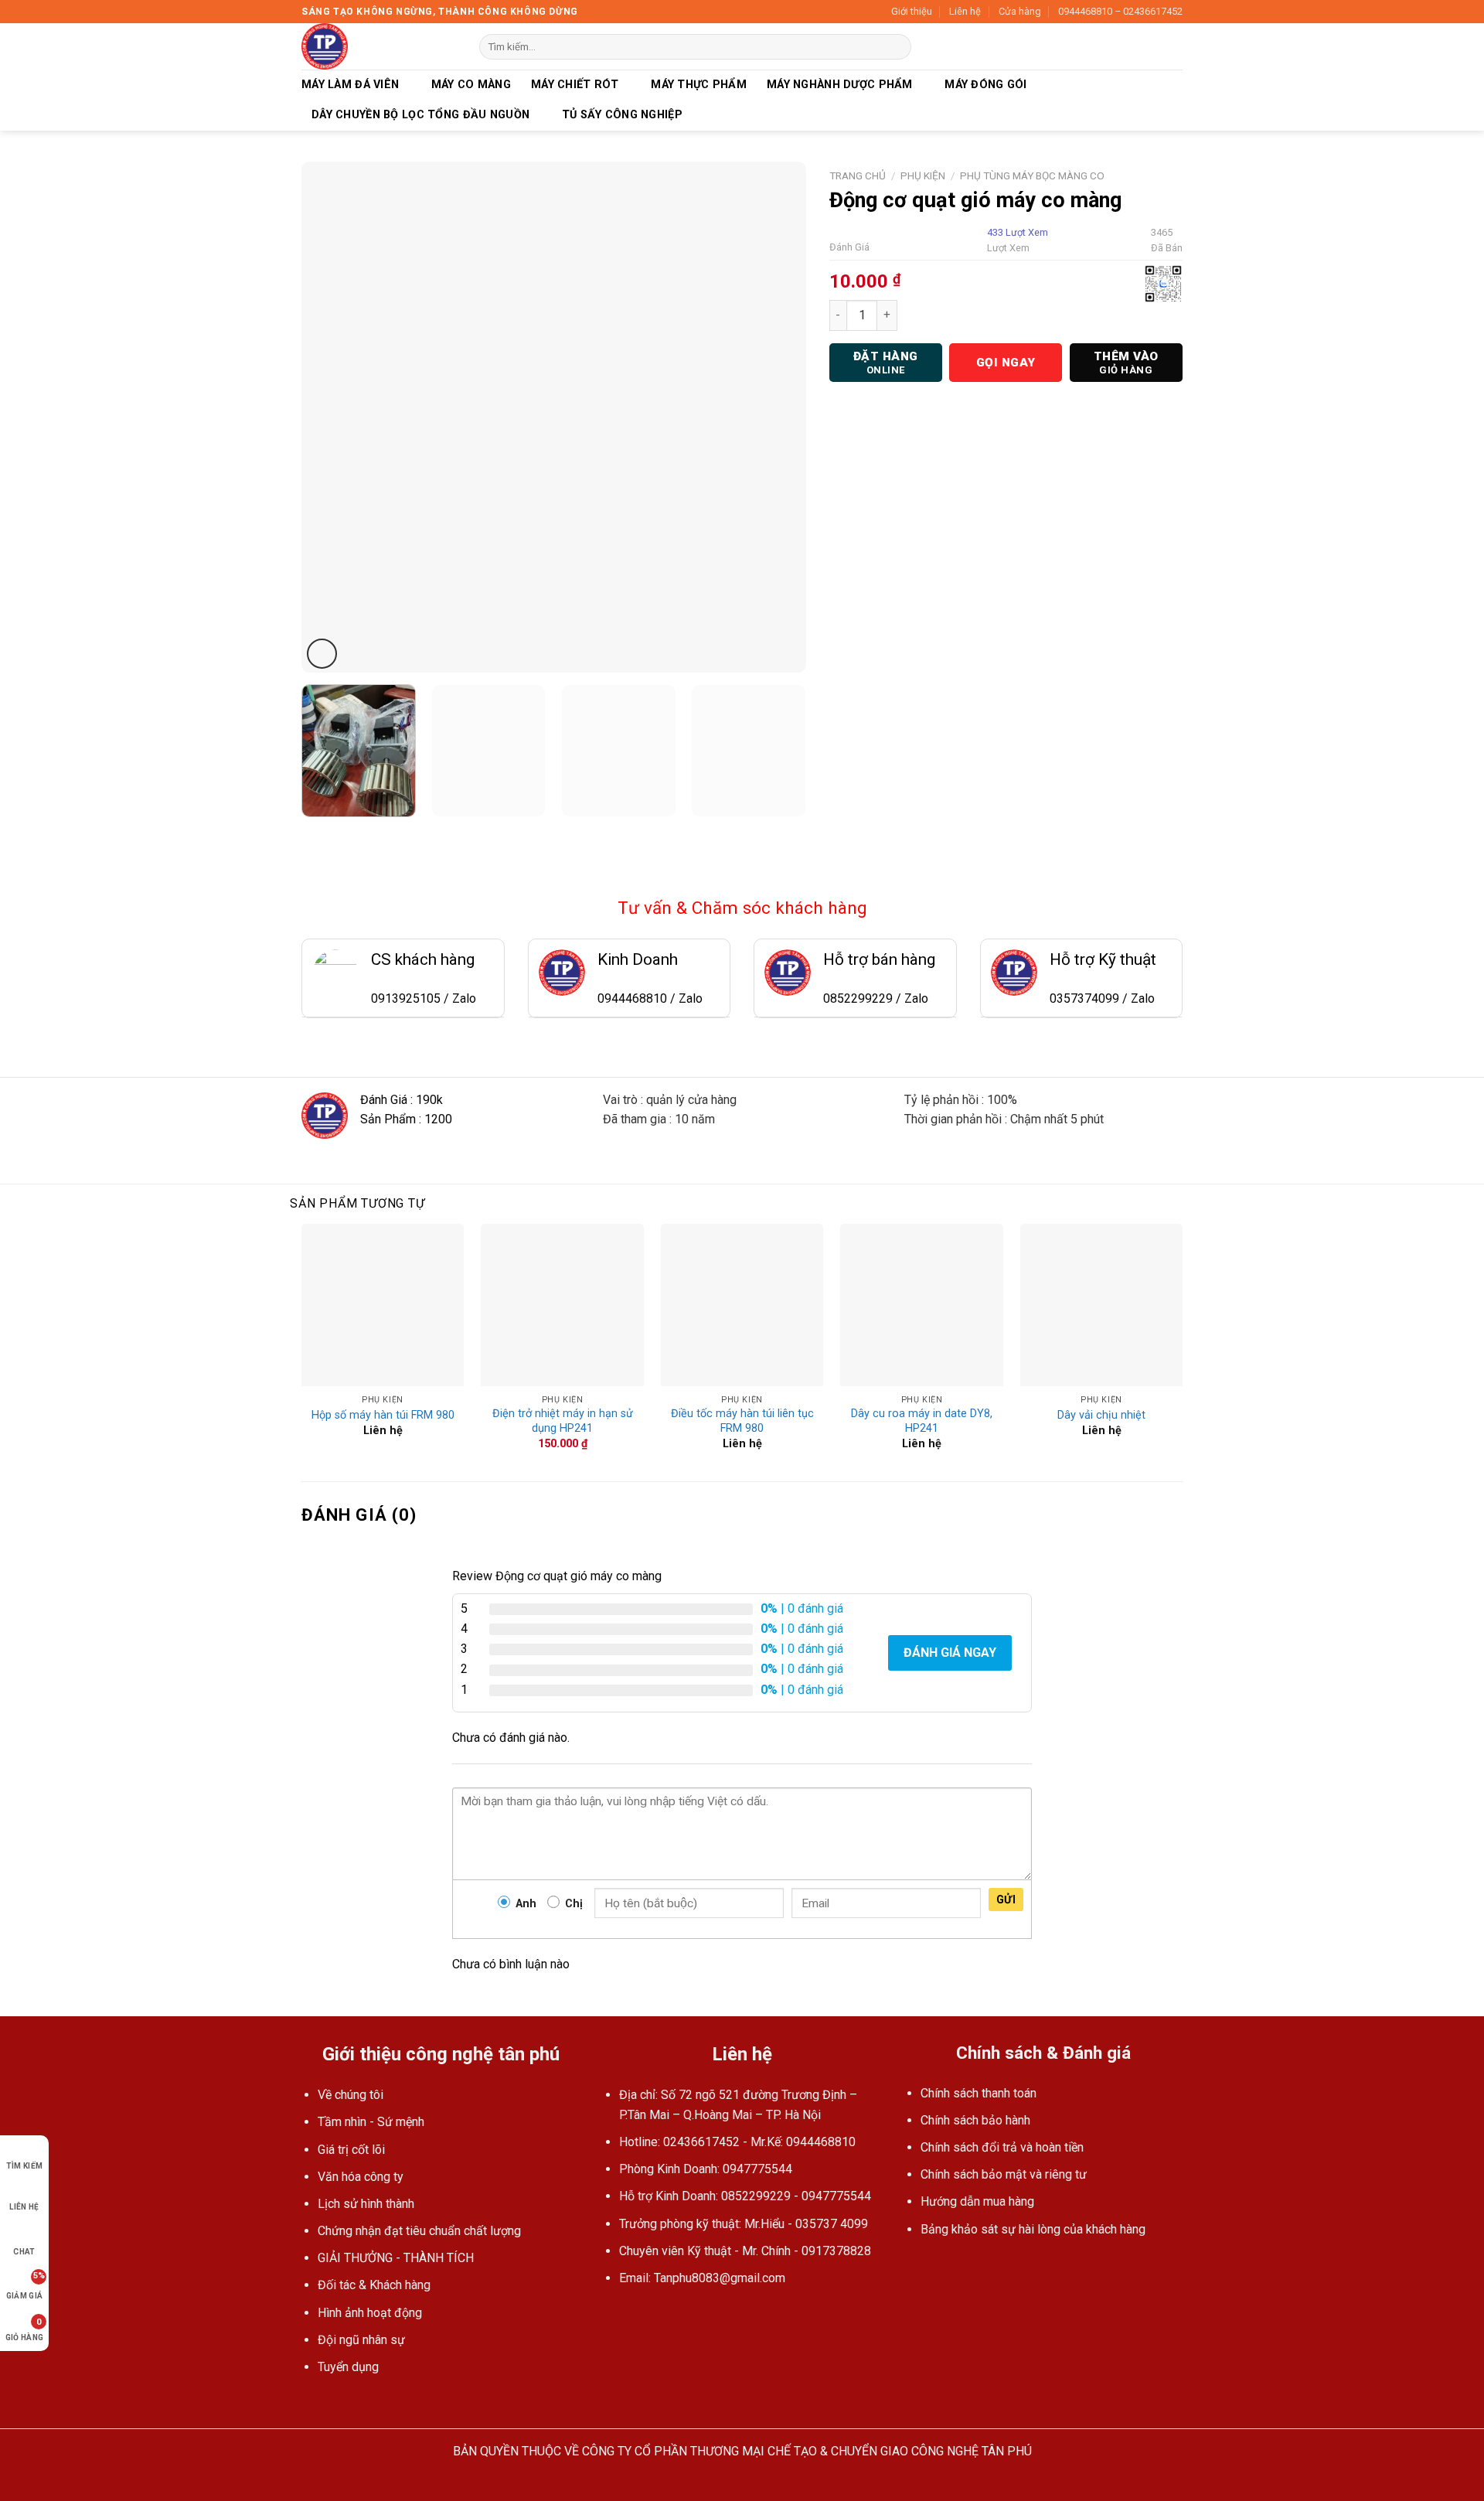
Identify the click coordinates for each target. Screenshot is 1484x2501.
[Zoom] (322, 654)
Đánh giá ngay (950, 1653)
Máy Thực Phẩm (699, 85)
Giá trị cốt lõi (351, 2150)
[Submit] (897, 47)
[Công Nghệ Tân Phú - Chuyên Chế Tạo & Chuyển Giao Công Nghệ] (379, 46)
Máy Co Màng (471, 85)
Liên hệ (965, 11)
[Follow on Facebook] (612, 2315)
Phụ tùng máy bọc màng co (1032, 175)
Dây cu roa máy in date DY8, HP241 (922, 1421)
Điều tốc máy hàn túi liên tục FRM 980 (742, 1421)
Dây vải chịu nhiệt (1101, 1415)
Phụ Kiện (923, 175)
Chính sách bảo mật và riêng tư (1004, 2174)
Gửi (1006, 1900)
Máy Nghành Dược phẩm (840, 85)
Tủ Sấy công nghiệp (622, 115)
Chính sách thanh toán (979, 2093)
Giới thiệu (912, 11)
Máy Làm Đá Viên (350, 85)
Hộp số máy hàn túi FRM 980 (383, 1415)
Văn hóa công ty (361, 2177)
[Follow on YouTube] (631, 2315)
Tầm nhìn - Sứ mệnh (371, 2122)
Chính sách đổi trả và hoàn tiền (1002, 2147)
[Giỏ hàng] (1175, 46)
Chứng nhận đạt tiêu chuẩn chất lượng (419, 2231)
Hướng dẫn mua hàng (977, 2201)
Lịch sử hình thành (366, 2204)
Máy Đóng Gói (985, 85)
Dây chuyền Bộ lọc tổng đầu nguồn (420, 115)
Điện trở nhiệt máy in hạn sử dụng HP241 (563, 1421)
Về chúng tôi (351, 2095)
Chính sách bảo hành (975, 2120)
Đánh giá (849, 247)
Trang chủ (858, 175)
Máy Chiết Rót (575, 85)
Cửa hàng (1020, 11)
